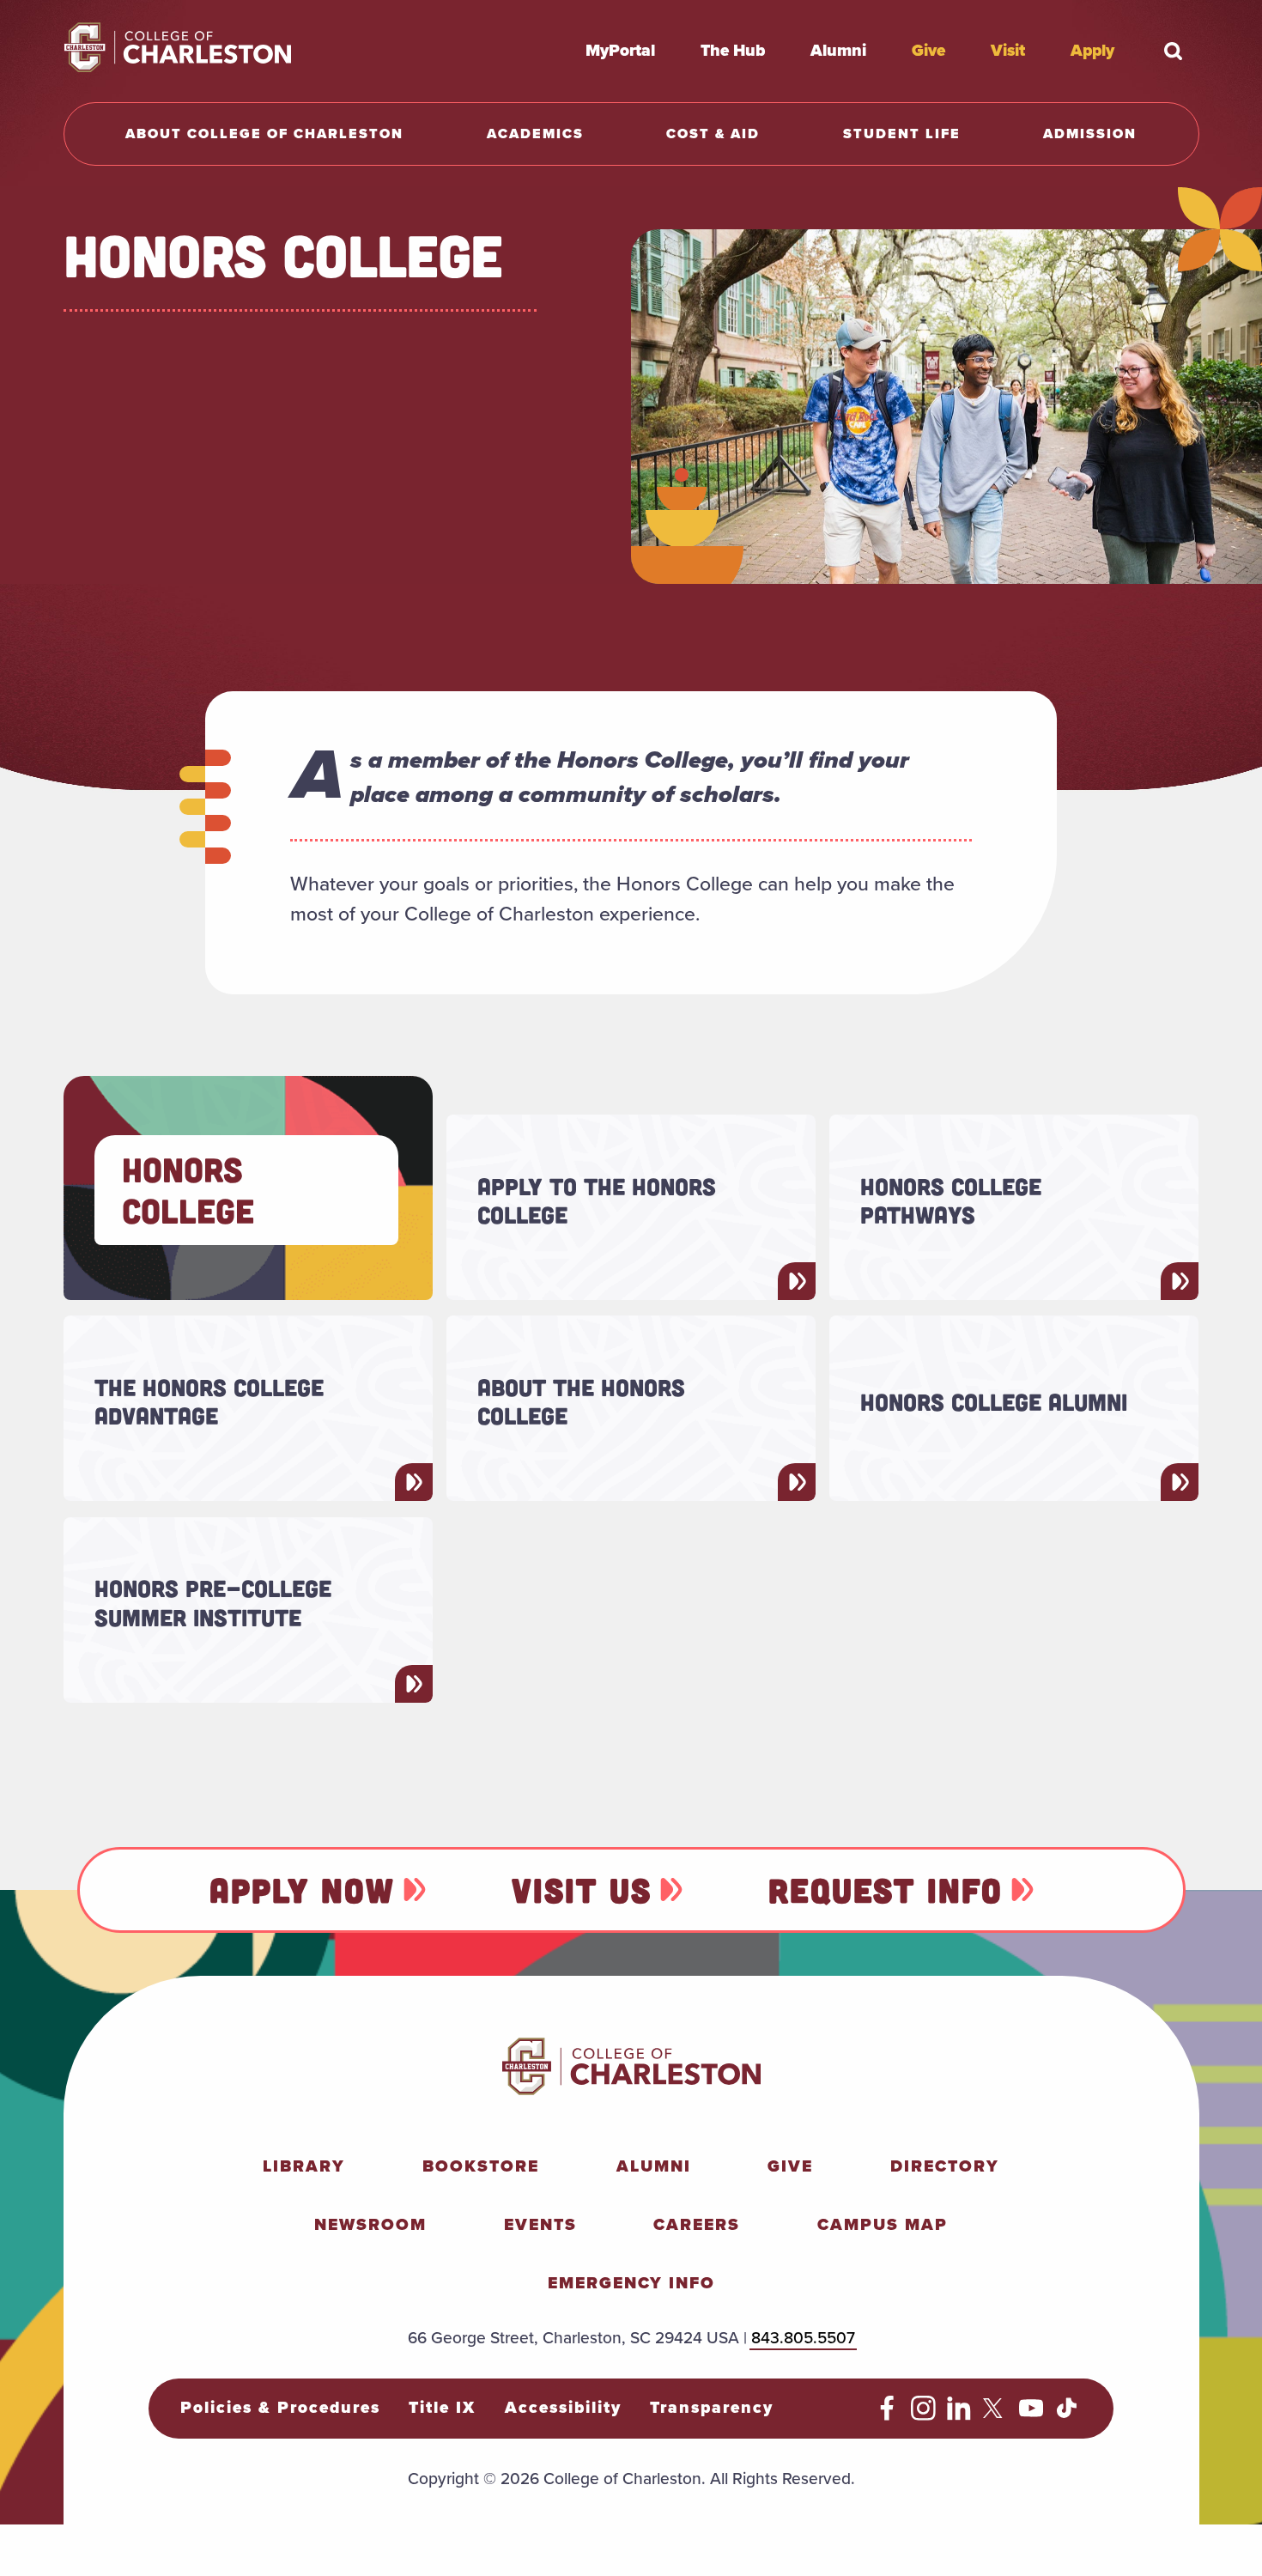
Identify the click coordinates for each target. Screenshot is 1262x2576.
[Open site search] (1174, 51)
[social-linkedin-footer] (959, 2415)
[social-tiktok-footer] (1067, 2415)
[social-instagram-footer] (923, 2415)
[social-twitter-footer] (995, 2415)
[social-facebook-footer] (887, 2415)
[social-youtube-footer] (1031, 2415)
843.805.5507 (803, 2338)
